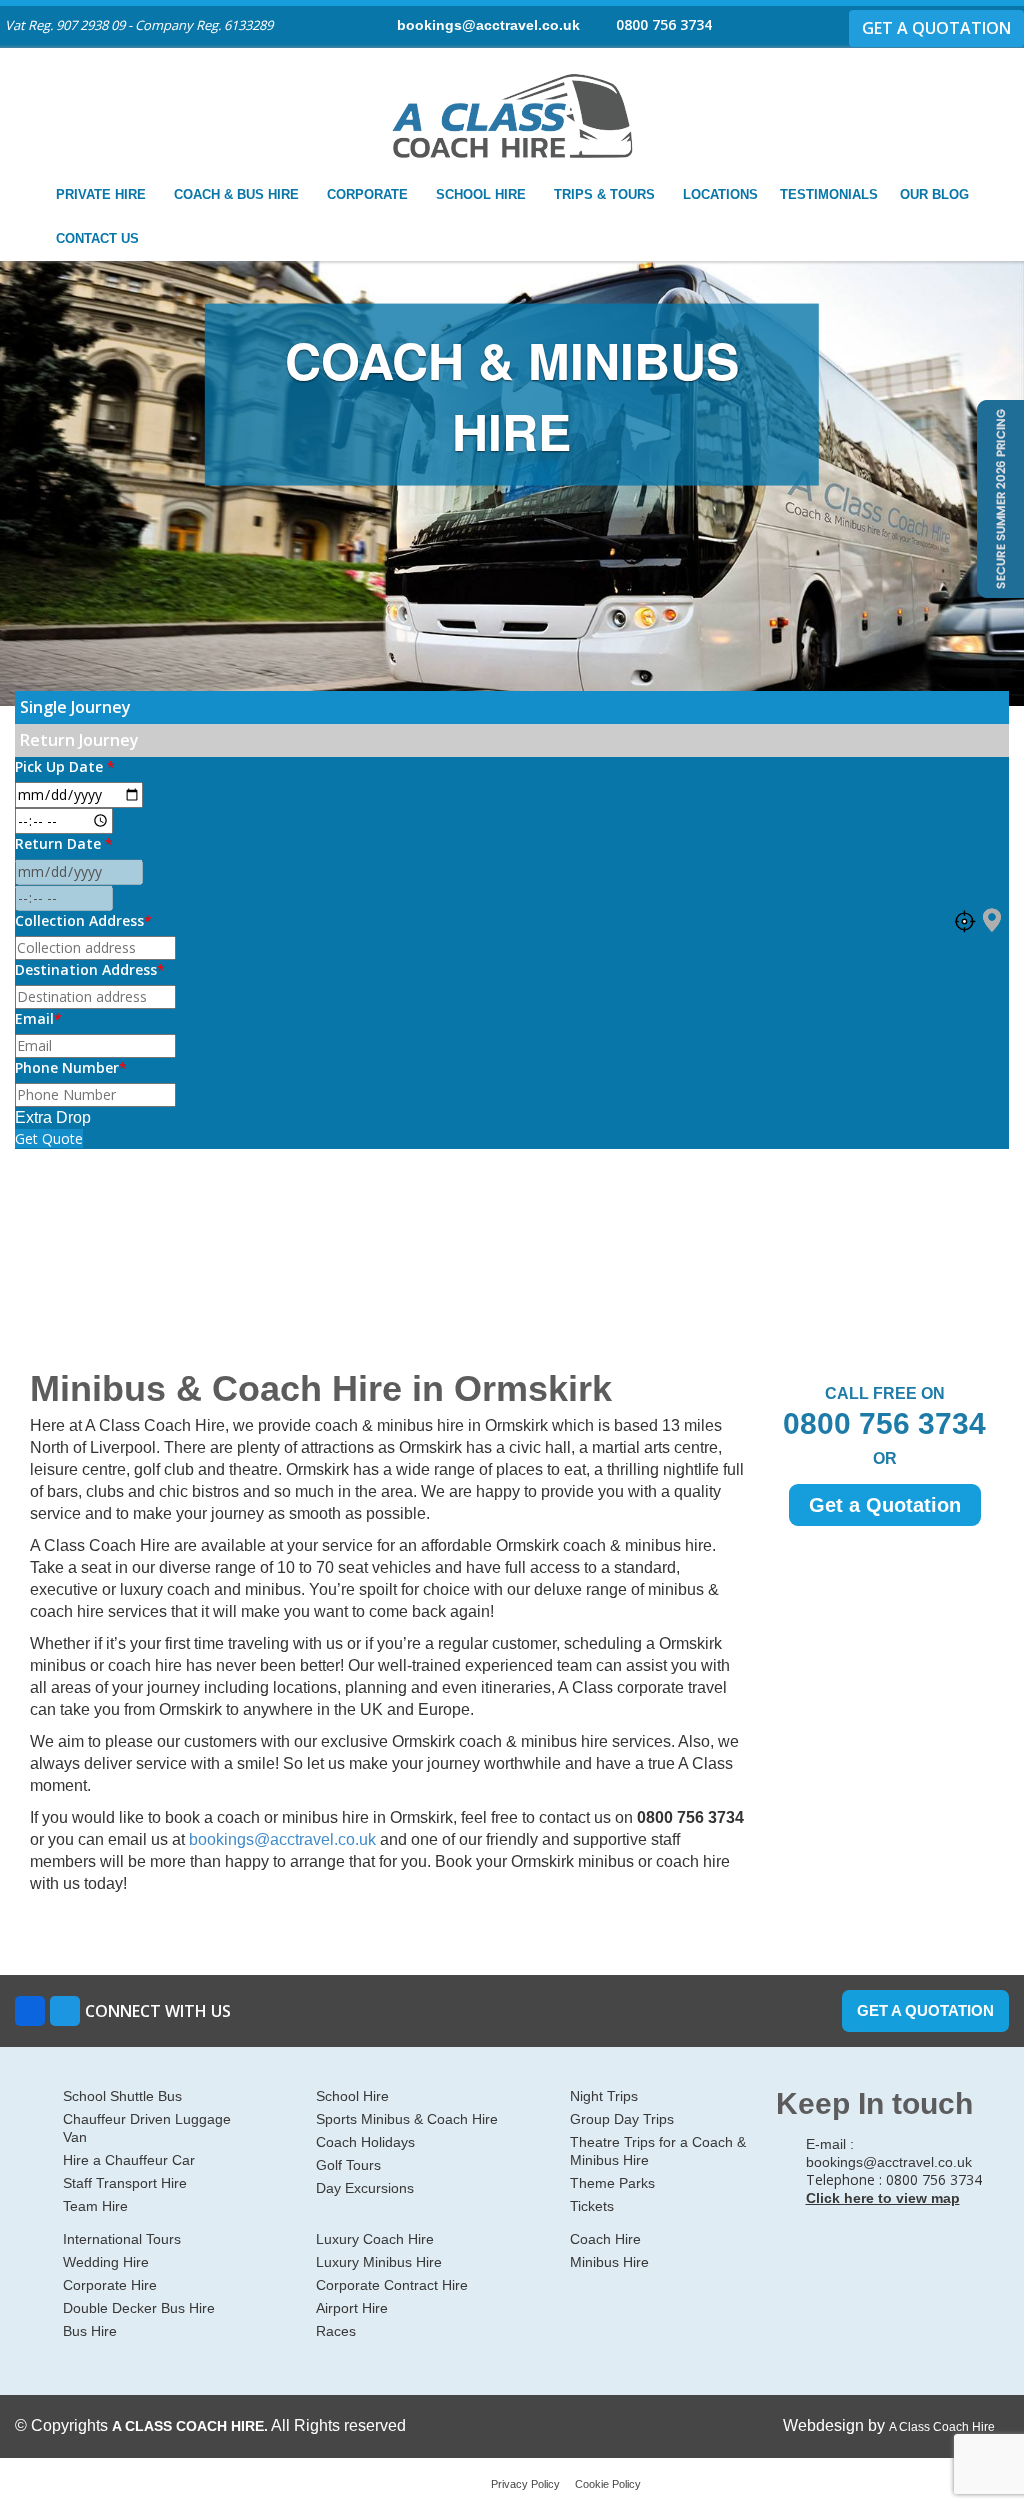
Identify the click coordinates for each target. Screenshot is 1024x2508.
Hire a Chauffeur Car (129, 2160)
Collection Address (83, 920)
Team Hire (95, 2206)
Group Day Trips (622, 2119)
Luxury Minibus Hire (379, 2262)
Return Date (64, 843)
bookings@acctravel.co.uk (488, 25)
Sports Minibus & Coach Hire (407, 2119)
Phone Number (71, 1067)
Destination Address (90, 969)
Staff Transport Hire (125, 2183)
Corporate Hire (110, 2285)
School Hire (483, 194)
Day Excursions (365, 2188)
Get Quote (49, 1138)
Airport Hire (352, 2308)
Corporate (369, 194)
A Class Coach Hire (942, 2427)
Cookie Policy (608, 2484)
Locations (720, 194)
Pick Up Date (65, 766)
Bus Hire (90, 2331)
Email (38, 1018)
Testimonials (829, 194)
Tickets (592, 2206)
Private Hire (103, 194)
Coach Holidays (365, 2142)
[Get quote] (998, 497)
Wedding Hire (106, 2262)
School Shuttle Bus (122, 2096)
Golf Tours (348, 2165)
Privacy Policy (525, 2484)
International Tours (122, 2239)
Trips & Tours (606, 194)
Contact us (99, 238)
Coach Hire (605, 2239)
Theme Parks (612, 2183)
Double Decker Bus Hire (139, 2308)
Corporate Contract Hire (392, 2285)
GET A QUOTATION (936, 28)
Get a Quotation (885, 1505)
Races (336, 2331)
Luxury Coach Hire (375, 2239)
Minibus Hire (609, 2262)
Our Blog (934, 194)
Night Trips (604, 2096)
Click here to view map (883, 2198)
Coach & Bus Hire (238, 194)
